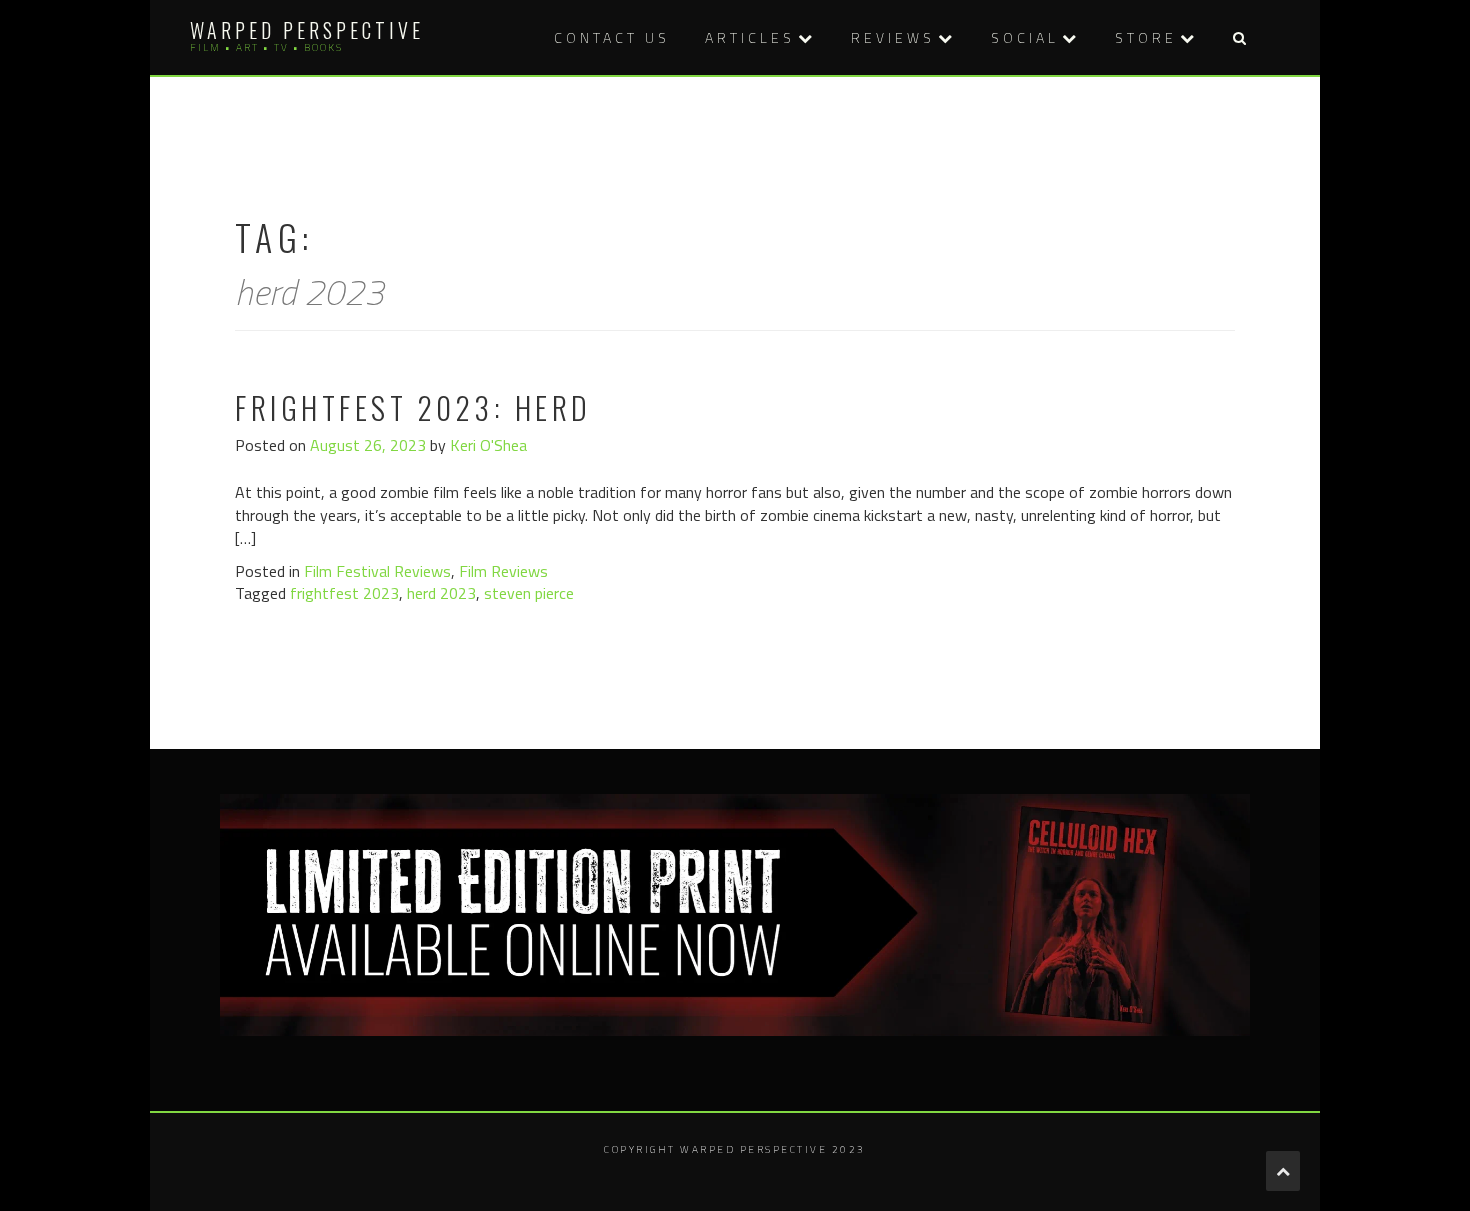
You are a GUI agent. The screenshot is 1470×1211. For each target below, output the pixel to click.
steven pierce (529, 593)
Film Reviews (503, 571)
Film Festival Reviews (377, 571)
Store (1146, 37)
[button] (1239, 37)
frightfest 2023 (344, 593)
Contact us (612, 37)
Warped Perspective (307, 30)
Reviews (893, 37)
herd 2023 (441, 593)
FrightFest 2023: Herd (413, 407)
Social (1025, 37)
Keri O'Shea (488, 445)
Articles (750, 37)
